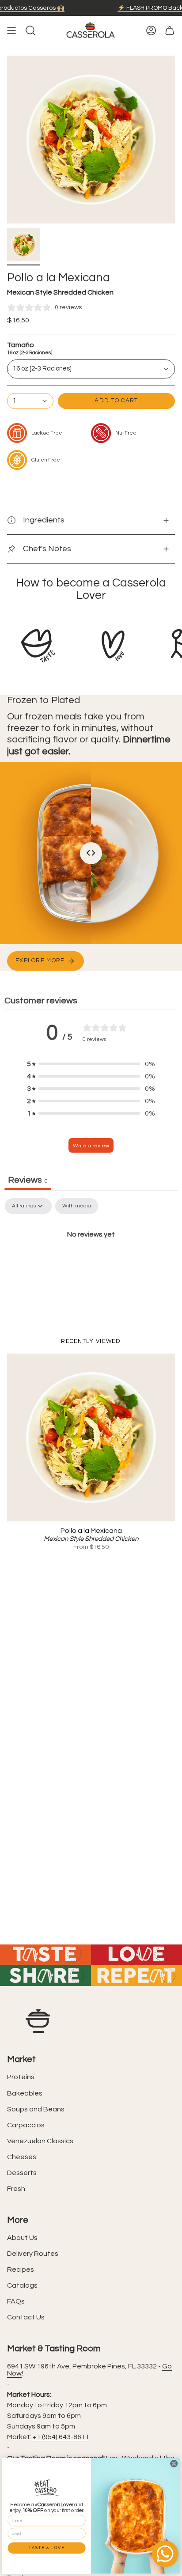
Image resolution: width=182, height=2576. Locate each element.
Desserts (22, 2173)
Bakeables (25, 2093)
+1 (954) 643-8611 (61, 2437)
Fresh (16, 2189)
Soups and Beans (36, 2109)
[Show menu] (11, 30)
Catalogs (22, 2285)
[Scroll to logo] (38, 646)
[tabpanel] (91, 1264)
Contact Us (26, 2317)
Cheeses (22, 2157)
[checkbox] (77, 1206)
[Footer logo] (38, 2021)
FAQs (16, 2301)
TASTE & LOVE (46, 2548)
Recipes (21, 2270)
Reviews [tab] (28, 1180)
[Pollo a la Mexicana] (91, 1437)
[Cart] (170, 30)
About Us (22, 2238)
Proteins (21, 2077)
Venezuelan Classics (40, 2141)
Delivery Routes (33, 2254)
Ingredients (44, 520)
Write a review (91, 1146)
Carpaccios (26, 2125)
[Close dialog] (174, 2463)
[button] (91, 1064)
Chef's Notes (47, 549)
